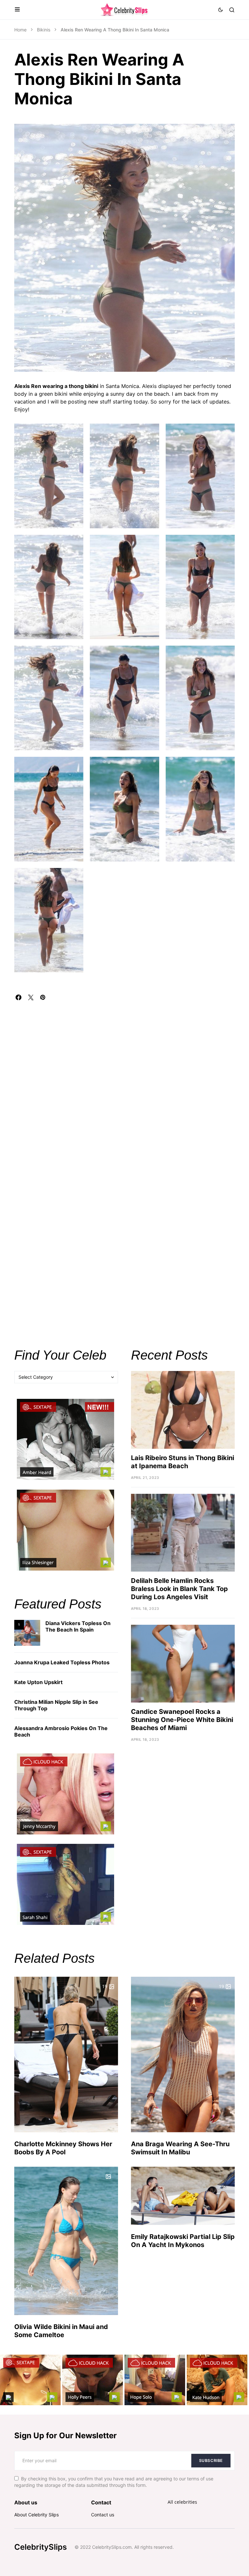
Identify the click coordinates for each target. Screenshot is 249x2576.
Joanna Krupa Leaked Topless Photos (62, 1662)
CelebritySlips (41, 2547)
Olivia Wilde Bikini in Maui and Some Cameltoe (61, 2331)
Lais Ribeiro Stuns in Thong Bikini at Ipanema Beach (183, 1462)
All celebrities (182, 2502)
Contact (101, 2502)
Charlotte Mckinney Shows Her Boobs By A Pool (63, 2148)
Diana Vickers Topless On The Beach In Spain (78, 1626)
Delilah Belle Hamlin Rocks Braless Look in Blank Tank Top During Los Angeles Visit (179, 1589)
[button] (17, 10)
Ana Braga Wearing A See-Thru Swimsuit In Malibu (180, 2148)
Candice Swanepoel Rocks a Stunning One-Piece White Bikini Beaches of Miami (182, 1720)
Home (20, 30)
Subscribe (211, 2460)
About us (26, 2502)
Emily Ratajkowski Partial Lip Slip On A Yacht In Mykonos (183, 2241)
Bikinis (44, 30)
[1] (27, 1632)
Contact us (103, 2515)
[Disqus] (124, 1081)
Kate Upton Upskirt (38, 1682)
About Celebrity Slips (36, 2515)
